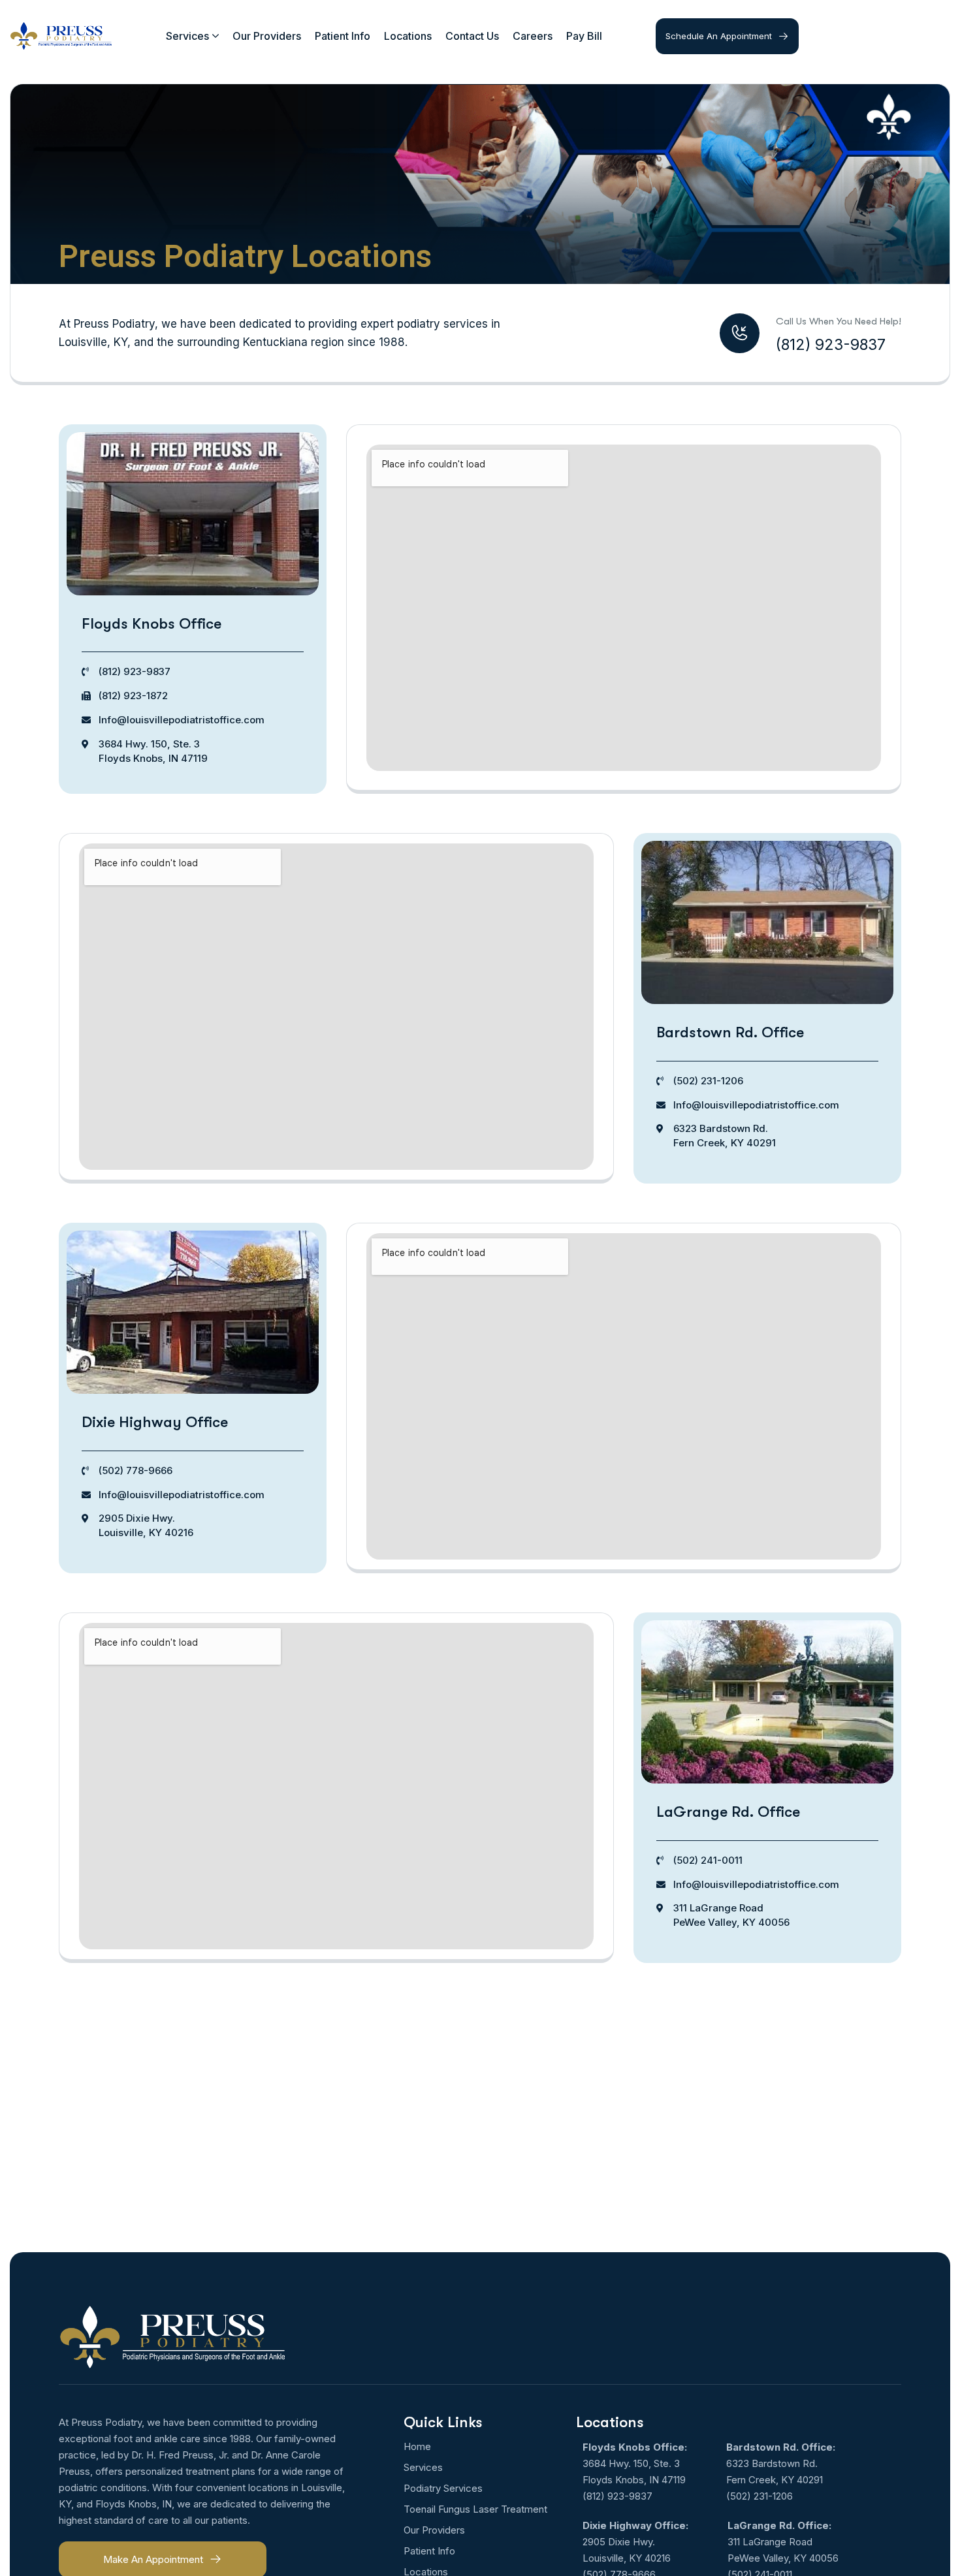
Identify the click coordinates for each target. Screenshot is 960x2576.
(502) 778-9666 (136, 1470)
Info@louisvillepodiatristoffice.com (182, 720)
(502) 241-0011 (708, 1860)
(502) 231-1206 (708, 1081)
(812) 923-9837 (135, 671)
